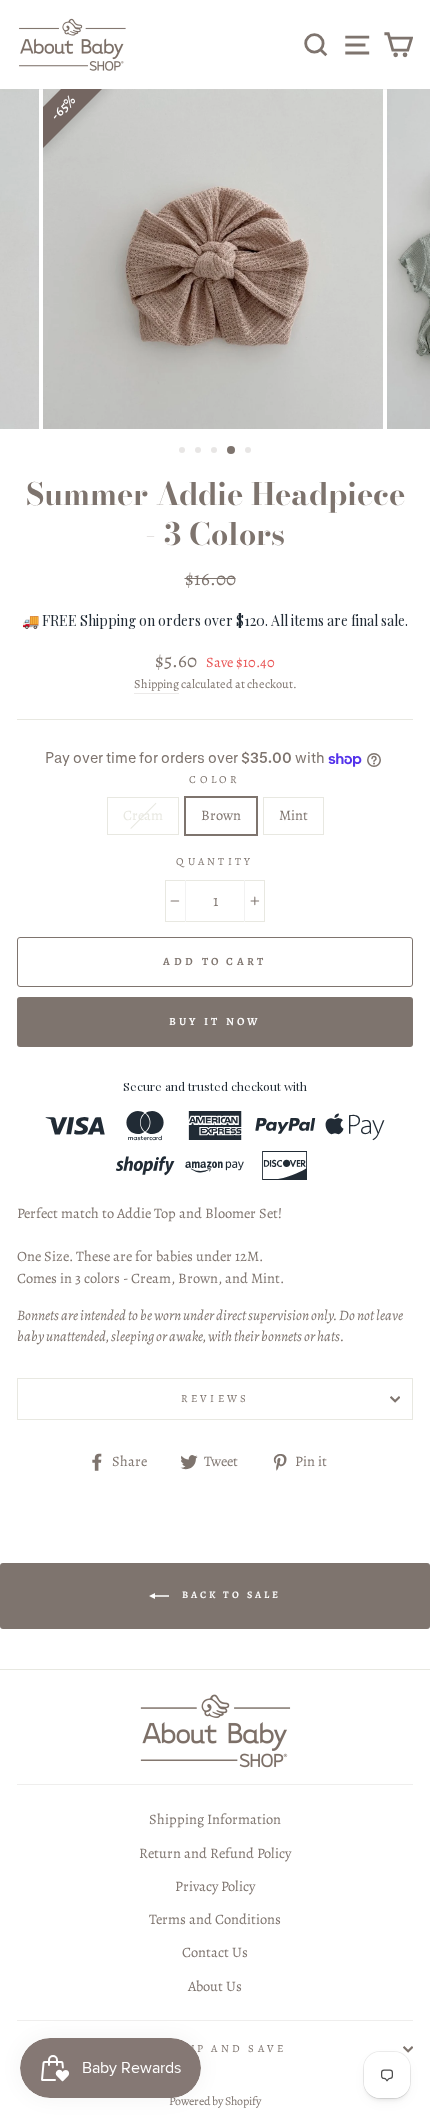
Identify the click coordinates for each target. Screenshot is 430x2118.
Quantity (214, 861)
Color (214, 779)
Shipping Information (215, 1819)
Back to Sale (229, 1594)
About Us (215, 1986)
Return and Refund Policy (215, 1853)
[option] (215, 259)
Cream (143, 815)
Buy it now (215, 1021)
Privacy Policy (215, 1886)
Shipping (156, 684)
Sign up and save (214, 2048)
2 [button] (200, 452)
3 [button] (216, 452)
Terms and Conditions (215, 1919)
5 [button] (250, 452)
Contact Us (215, 1952)
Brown (221, 815)
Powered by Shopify (215, 2101)
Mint (293, 815)
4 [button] (232, 451)
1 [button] (184, 452)
